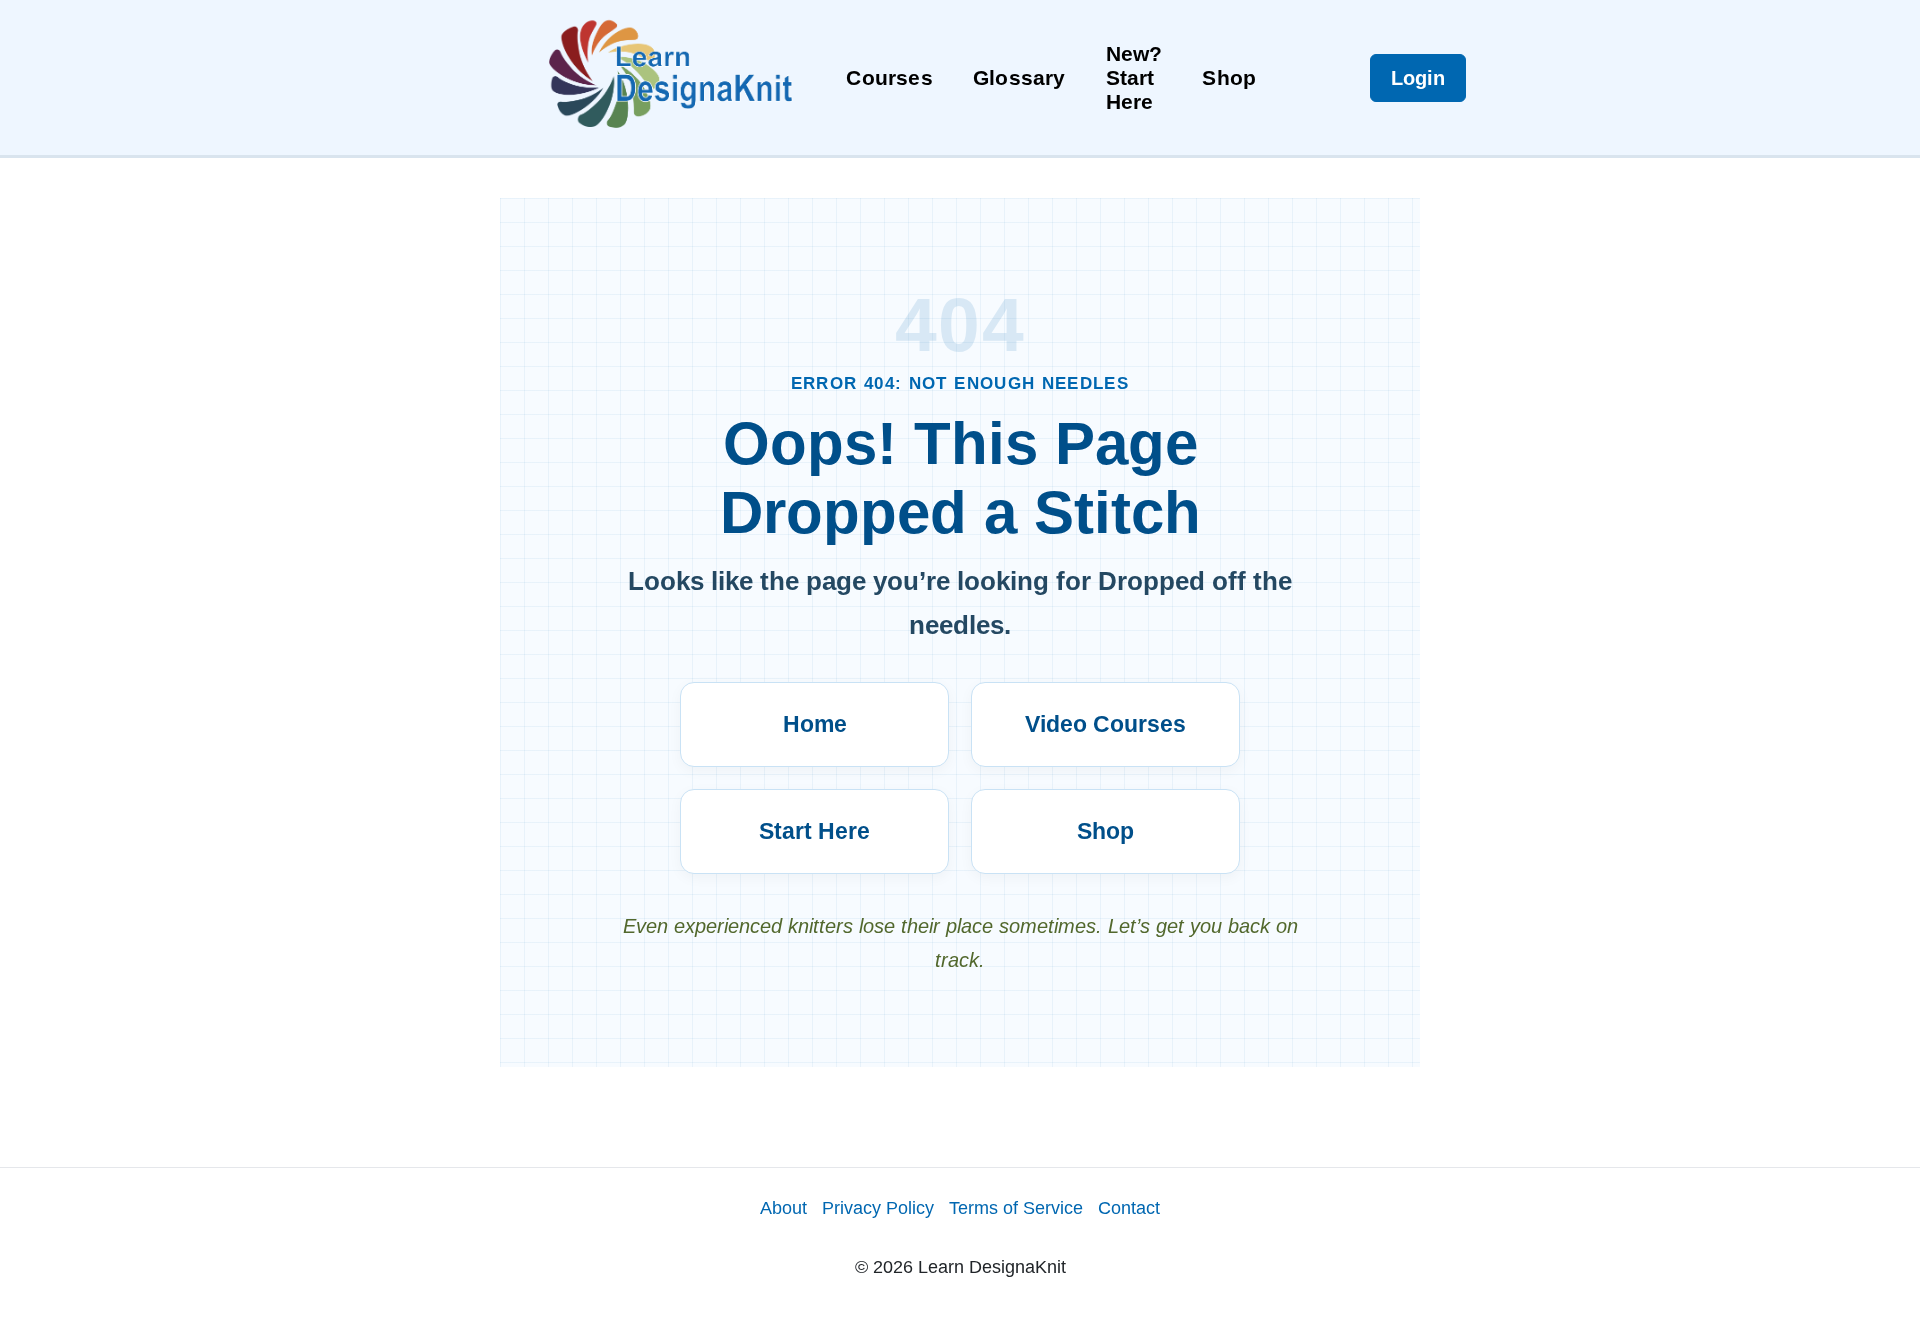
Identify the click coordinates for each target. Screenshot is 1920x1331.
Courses (889, 77)
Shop (1229, 77)
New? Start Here (1134, 77)
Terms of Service (1016, 1208)
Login (1418, 78)
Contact (1129, 1208)
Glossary (1019, 77)
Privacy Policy (878, 1208)
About (783, 1208)
